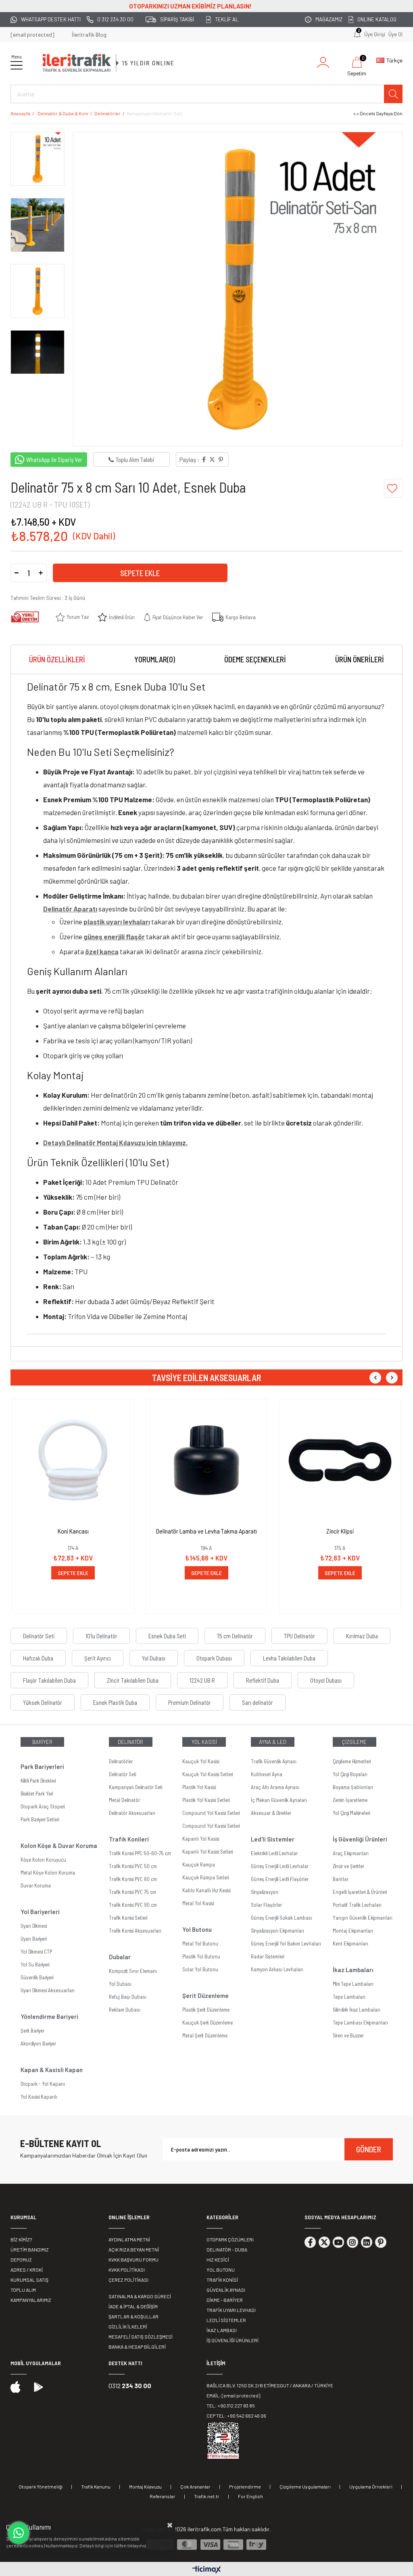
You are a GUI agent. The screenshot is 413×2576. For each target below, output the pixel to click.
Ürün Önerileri (360, 659)
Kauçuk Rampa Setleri (205, 1877)
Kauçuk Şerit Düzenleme (208, 2023)
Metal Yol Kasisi (198, 1903)
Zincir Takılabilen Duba (133, 1680)
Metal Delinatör (124, 1800)
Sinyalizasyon (265, 1892)
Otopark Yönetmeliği (41, 2487)
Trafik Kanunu (96, 2487)
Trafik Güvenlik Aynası (274, 1761)
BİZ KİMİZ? (21, 2239)
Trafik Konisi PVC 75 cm (132, 1892)
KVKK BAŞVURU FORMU (133, 2260)
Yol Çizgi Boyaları (350, 1774)
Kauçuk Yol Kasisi (201, 1761)
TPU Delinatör (299, 1636)
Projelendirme (245, 2487)
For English (250, 2496)
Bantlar (341, 1879)
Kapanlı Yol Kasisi (201, 1839)
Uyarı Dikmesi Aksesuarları (48, 1990)
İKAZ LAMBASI (222, 2330)
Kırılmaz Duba (362, 1636)
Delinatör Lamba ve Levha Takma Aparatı (206, 1531)
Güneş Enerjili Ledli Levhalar (280, 1866)
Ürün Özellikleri (57, 659)
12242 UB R (202, 1680)
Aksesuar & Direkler (271, 1813)
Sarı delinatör (258, 1702)
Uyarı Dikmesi (34, 1926)
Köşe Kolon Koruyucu (43, 1860)
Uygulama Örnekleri (371, 2487)
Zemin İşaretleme (350, 1800)
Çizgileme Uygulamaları (305, 2487)
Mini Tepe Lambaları (353, 1984)
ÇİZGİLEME (354, 1742)
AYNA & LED (273, 1742)
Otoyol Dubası (326, 1680)
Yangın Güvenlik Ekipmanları (363, 1918)
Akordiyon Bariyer (38, 2043)
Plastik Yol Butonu (201, 1956)
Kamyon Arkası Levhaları (277, 1969)
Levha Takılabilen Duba (289, 1658)
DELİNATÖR (130, 1742)
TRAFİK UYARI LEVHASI (231, 2310)
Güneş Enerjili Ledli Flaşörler (280, 1879)
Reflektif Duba (263, 1680)
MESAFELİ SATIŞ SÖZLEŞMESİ (141, 2337)
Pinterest (381, 2242)
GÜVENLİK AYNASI (226, 2290)
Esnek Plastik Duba (115, 1702)
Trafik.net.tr (207, 2496)
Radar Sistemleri (267, 1956)
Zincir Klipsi (340, 1531)
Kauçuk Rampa (199, 1864)
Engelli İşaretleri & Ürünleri (360, 1892)
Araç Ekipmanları (351, 1853)
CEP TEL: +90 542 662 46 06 (236, 2416)
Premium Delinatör (190, 1702)
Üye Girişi (375, 34)
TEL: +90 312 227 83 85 (231, 2405)
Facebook (310, 2242)
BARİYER (42, 1742)
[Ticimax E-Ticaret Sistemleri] (207, 2570)
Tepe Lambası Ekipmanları (360, 2023)
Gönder (369, 2149)
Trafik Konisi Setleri (128, 1918)
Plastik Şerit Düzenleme (206, 2010)
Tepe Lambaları (349, 1997)
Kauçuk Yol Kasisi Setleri (208, 1774)
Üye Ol (395, 34)
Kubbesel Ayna (267, 1774)
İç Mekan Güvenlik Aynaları (279, 1800)
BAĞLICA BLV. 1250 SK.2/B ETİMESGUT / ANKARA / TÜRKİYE (270, 2385)
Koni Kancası (73, 1531)
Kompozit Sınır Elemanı (133, 1971)
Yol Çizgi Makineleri (351, 1813)
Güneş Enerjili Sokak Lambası (282, 1918)
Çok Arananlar (195, 2487)
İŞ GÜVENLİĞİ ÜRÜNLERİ (233, 2340)
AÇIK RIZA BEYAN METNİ (134, 2249)
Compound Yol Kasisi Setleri (211, 1813)
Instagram (353, 2242)
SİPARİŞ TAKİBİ (177, 19)
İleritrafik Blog (89, 34)
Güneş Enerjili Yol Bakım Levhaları (286, 1943)
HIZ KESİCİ (218, 2260)
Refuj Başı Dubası (128, 1997)
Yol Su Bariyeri (35, 1964)
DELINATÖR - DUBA (227, 2249)
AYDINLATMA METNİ (129, 2239)
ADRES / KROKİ (27, 2270)
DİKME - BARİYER (225, 2300)
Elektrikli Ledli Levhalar (274, 1853)
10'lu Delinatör (101, 1636)
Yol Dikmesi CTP (36, 1952)
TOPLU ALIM (23, 2290)
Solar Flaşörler (266, 1905)
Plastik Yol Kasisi (199, 1787)
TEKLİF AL (227, 19)
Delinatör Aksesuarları (132, 1813)
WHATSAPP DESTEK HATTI (51, 19)
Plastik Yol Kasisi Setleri (206, 1800)
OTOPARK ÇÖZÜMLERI (230, 2239)
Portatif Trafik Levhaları (357, 1905)
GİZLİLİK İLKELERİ (128, 2326)
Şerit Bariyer (32, 2031)
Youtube (338, 2242)
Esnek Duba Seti (167, 1636)
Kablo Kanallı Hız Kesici (206, 1890)
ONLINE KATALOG (377, 19)
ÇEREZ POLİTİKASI (128, 2280)
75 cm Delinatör (235, 1636)
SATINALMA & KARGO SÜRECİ (140, 2296)
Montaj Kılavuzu (145, 2487)
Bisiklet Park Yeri (37, 1794)
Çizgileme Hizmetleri (352, 1761)
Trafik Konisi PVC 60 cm (133, 1879)
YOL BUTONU (221, 2270)
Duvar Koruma (36, 1885)
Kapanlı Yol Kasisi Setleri (208, 1852)
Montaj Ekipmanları (353, 1931)
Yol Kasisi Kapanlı (39, 2097)
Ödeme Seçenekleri (255, 659)
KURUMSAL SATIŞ (29, 2280)
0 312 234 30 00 (115, 19)
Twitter (324, 2242)
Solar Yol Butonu (200, 1969)
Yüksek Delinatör (43, 1702)
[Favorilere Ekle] (393, 488)
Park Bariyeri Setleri (40, 1819)
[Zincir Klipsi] (340, 1460)
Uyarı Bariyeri (33, 1939)
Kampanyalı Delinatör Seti (136, 1787)
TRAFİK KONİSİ (222, 2280)
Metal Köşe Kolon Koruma (48, 1873)
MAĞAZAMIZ (329, 19)
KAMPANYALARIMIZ (31, 2300)
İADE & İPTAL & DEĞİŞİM (133, 2306)
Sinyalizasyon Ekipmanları (277, 1931)
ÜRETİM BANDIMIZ (30, 2249)
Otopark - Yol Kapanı (43, 2084)
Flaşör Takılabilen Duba (49, 1680)
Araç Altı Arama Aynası (275, 1787)
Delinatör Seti (39, 1636)
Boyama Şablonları (353, 1787)
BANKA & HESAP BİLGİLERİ (137, 2347)
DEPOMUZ (21, 2260)
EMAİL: (233, 2395)
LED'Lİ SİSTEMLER (226, 2320)
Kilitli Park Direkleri (38, 1781)
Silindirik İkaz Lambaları (357, 2010)
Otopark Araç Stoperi (43, 1806)
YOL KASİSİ (204, 1742)
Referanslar (163, 2496)
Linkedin (367, 2242)
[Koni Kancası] (73, 1460)
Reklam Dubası (125, 2010)
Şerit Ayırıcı (98, 1658)
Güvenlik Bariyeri (37, 1977)
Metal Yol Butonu (200, 1943)
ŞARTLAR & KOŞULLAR (133, 2316)
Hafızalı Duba (38, 1658)
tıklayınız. (137, 2545)
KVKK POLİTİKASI (127, 2270)
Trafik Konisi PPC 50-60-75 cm (140, 1853)
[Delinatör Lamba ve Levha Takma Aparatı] (207, 1460)
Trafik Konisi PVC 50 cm (133, 1866)
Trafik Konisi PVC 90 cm (133, 1905)
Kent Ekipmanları (350, 1943)
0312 (130, 2386)
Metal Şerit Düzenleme (205, 2035)
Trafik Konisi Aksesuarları (135, 1931)
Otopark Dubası (214, 1658)
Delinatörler (121, 1761)
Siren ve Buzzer (348, 2035)
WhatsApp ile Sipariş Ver (54, 460)
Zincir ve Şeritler (348, 1866)
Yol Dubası (154, 1658)
